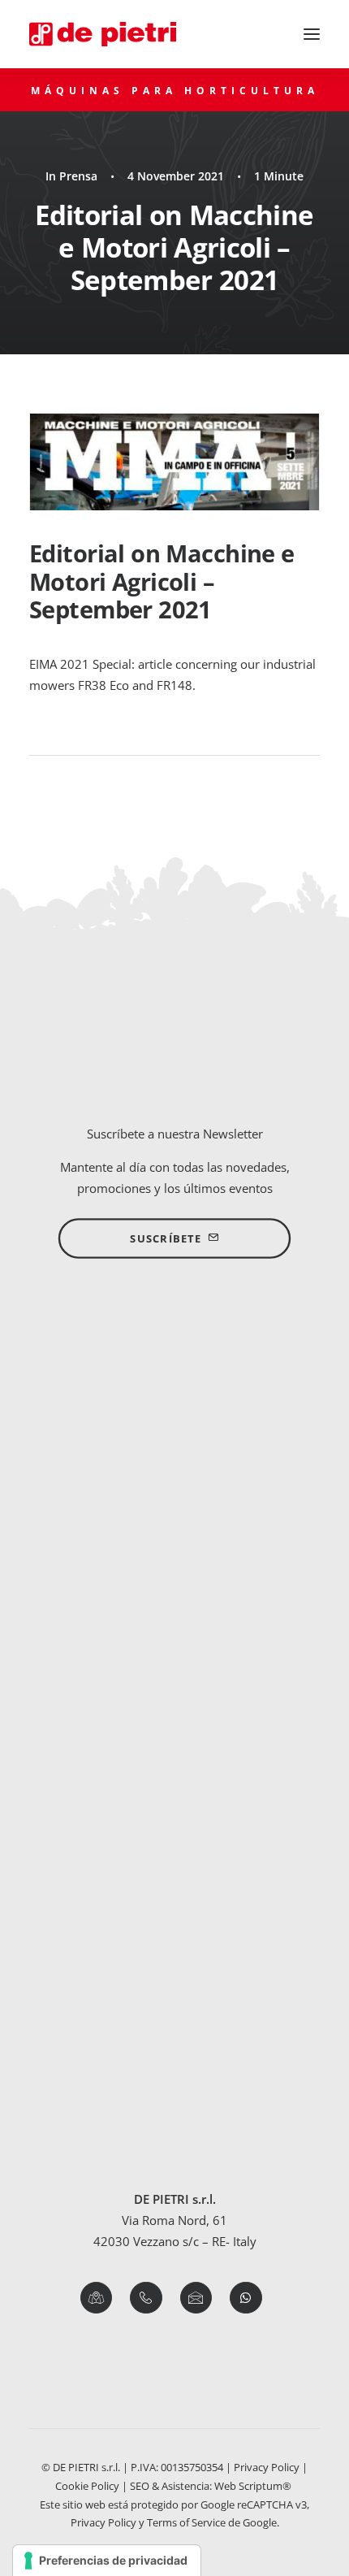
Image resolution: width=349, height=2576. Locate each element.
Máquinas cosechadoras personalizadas (174, 1628)
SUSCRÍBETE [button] (166, 1239)
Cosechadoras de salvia (174, 2083)
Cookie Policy (87, 2486)
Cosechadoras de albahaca (174, 1976)
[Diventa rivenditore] (174, 1409)
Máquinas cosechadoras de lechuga (175, 1802)
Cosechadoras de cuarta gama (174, 1585)
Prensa (78, 176)
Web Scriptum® (254, 2486)
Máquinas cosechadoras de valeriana (175, 1845)
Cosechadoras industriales (174, 1607)
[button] (312, 34)
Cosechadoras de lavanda (175, 1997)
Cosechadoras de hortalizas (174, 1738)
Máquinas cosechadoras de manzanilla (175, 2105)
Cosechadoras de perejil (174, 2040)
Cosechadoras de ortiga (175, 2019)
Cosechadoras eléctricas (174, 1564)
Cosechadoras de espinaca (175, 1781)
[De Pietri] (103, 34)
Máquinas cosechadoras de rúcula (175, 1824)
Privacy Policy (267, 2467)
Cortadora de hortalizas (175, 1759)
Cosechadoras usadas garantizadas (175, 1650)
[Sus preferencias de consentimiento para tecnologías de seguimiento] (107, 2561)
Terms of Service (186, 2522)
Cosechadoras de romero (175, 2062)
